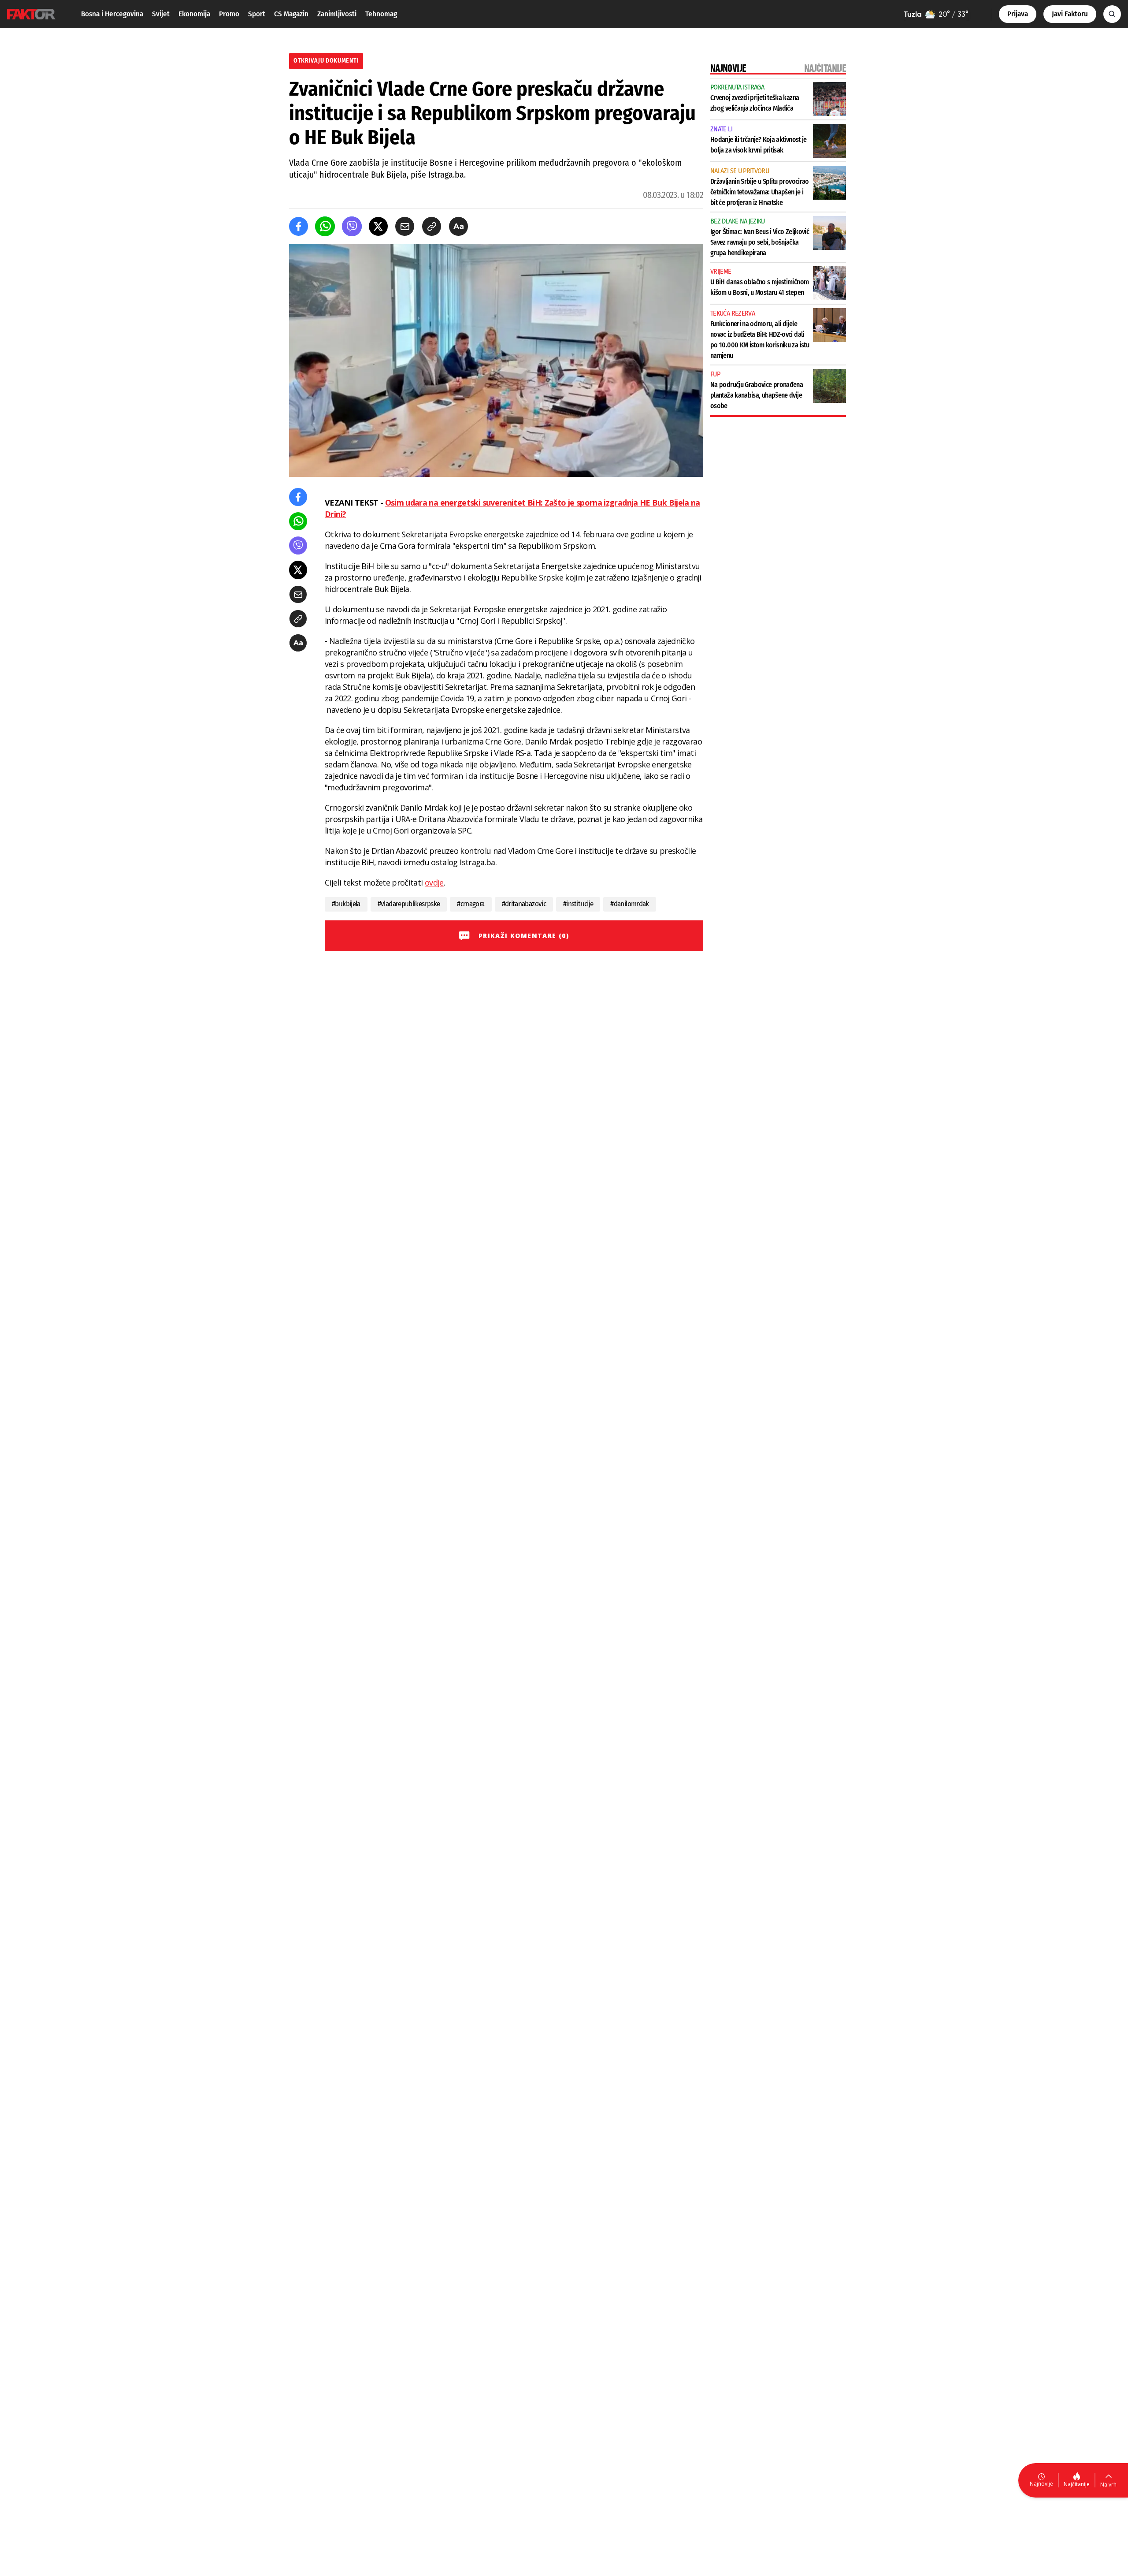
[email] (405, 226)
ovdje (434, 882)
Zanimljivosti (337, 14)
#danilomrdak (629, 904)
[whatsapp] (325, 226)
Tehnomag (381, 14)
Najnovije (1041, 2484)
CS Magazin (291, 14)
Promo (229, 14)
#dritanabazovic (524, 904)
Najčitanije (1077, 2484)
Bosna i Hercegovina (112, 14)
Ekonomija (194, 14)
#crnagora (471, 904)
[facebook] (299, 226)
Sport (257, 14)
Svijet (161, 14)
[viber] (352, 226)
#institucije (578, 904)
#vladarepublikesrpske (409, 904)
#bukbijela (346, 904)
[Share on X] (378, 226)
